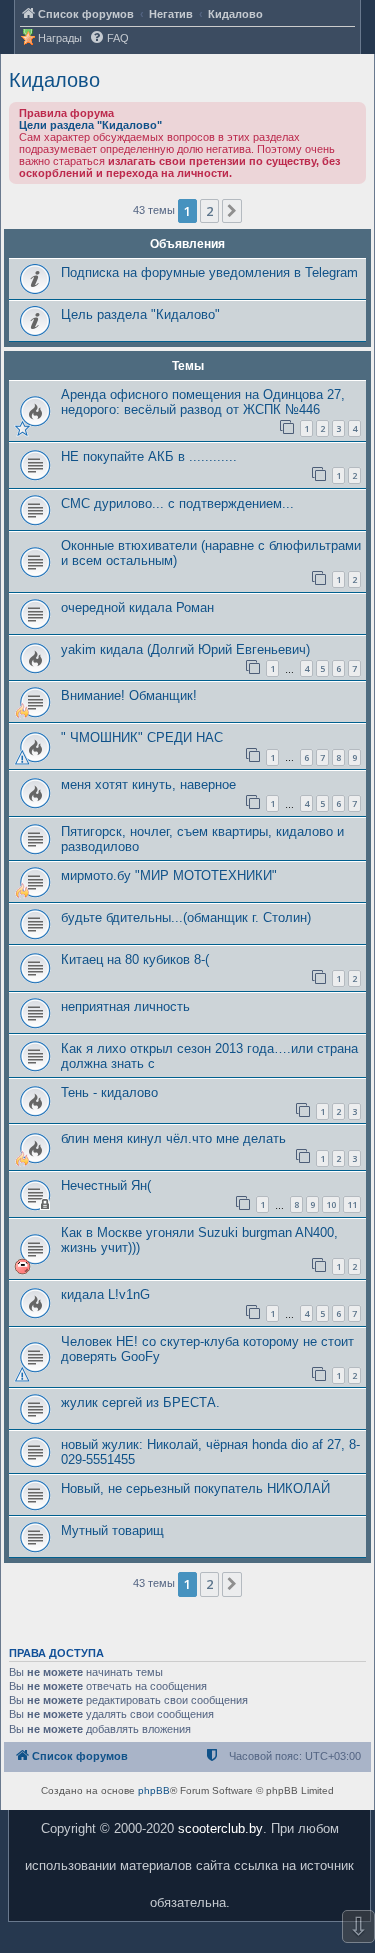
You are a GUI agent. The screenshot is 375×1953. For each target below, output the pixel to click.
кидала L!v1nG (105, 1294)
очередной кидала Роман (137, 607)
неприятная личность (125, 1006)
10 (331, 1204)
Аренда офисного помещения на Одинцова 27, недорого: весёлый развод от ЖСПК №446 (203, 402)
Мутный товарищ (112, 1530)
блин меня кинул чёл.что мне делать (173, 1138)
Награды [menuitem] (60, 38)
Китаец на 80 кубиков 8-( (135, 959)
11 (352, 1204)
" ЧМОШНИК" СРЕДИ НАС (142, 737)
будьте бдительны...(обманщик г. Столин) (186, 917)
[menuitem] (109, 38)
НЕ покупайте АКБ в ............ (149, 456)
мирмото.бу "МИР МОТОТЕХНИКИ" (169, 875)
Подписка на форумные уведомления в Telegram (209, 272)
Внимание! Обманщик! (129, 695)
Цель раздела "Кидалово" (140, 314)
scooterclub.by (220, 1828)
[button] (232, 211)
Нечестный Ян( (106, 1185)
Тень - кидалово (109, 1092)
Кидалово (54, 80)
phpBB (154, 1790)
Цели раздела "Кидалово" (90, 125)
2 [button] (209, 211)
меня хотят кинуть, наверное (148, 784)
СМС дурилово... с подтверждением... (177, 503)
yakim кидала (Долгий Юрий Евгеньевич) (185, 649)
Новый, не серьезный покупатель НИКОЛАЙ (195, 1488)
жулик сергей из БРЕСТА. (140, 1402)
